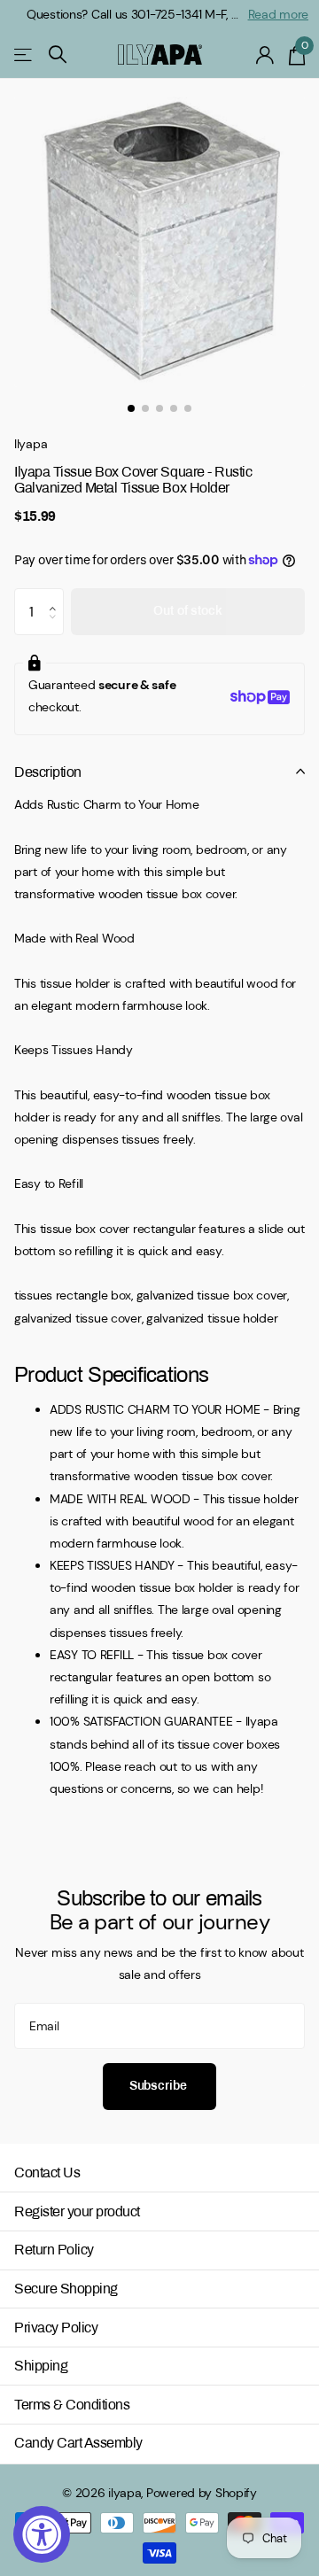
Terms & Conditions (72, 2405)
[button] (57, 595)
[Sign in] (265, 55)
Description (48, 772)
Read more (278, 14)
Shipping (41, 2366)
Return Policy (54, 2250)
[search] (58, 54)
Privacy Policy (56, 2328)
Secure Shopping (66, 2289)
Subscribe (160, 2086)
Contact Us (47, 2173)
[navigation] (131, 408)
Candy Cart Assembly (78, 2443)
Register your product (77, 2211)
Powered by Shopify (202, 2493)
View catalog (24, 54)
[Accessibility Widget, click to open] (42, 2534)
